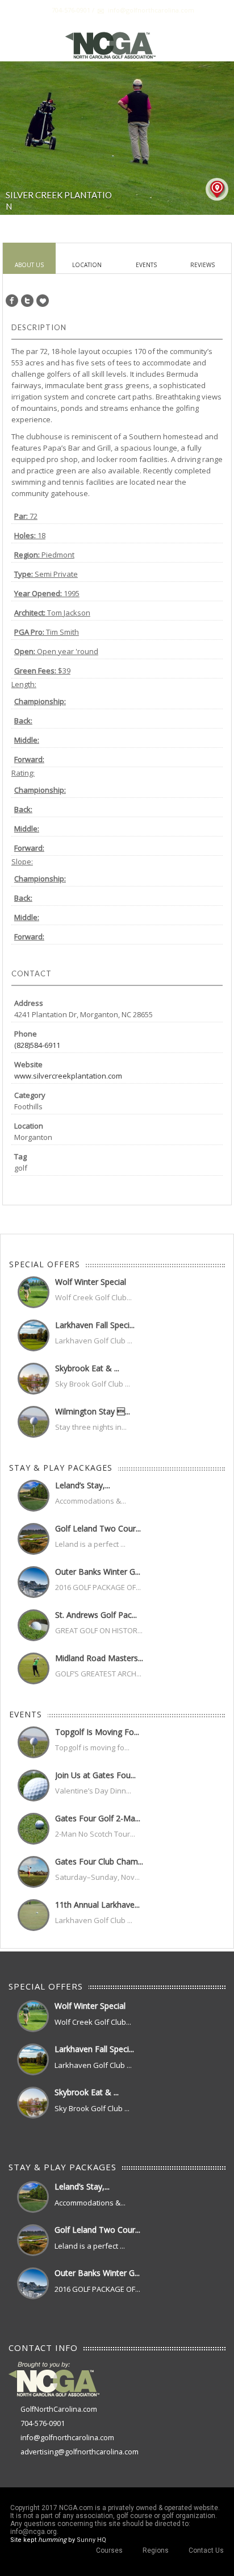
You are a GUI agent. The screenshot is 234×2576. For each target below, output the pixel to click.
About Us (29, 265)
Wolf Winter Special (91, 1282)
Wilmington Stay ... (93, 1411)
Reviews (202, 265)
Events (146, 265)
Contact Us (206, 2550)
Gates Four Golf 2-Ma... (98, 1818)
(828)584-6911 (37, 1045)
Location (87, 265)
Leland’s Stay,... (83, 1485)
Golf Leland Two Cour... (98, 1528)
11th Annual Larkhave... (97, 1905)
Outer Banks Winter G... (98, 1572)
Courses (109, 2550)
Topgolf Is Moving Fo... (97, 1732)
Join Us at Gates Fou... (95, 1775)
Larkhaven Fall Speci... (95, 1325)
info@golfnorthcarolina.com (67, 2438)
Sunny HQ (91, 2540)
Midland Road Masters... (99, 1658)
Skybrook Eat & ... (87, 1368)
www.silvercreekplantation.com (68, 1076)
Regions (156, 2550)
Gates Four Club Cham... (99, 1861)
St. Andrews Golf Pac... (96, 1615)
